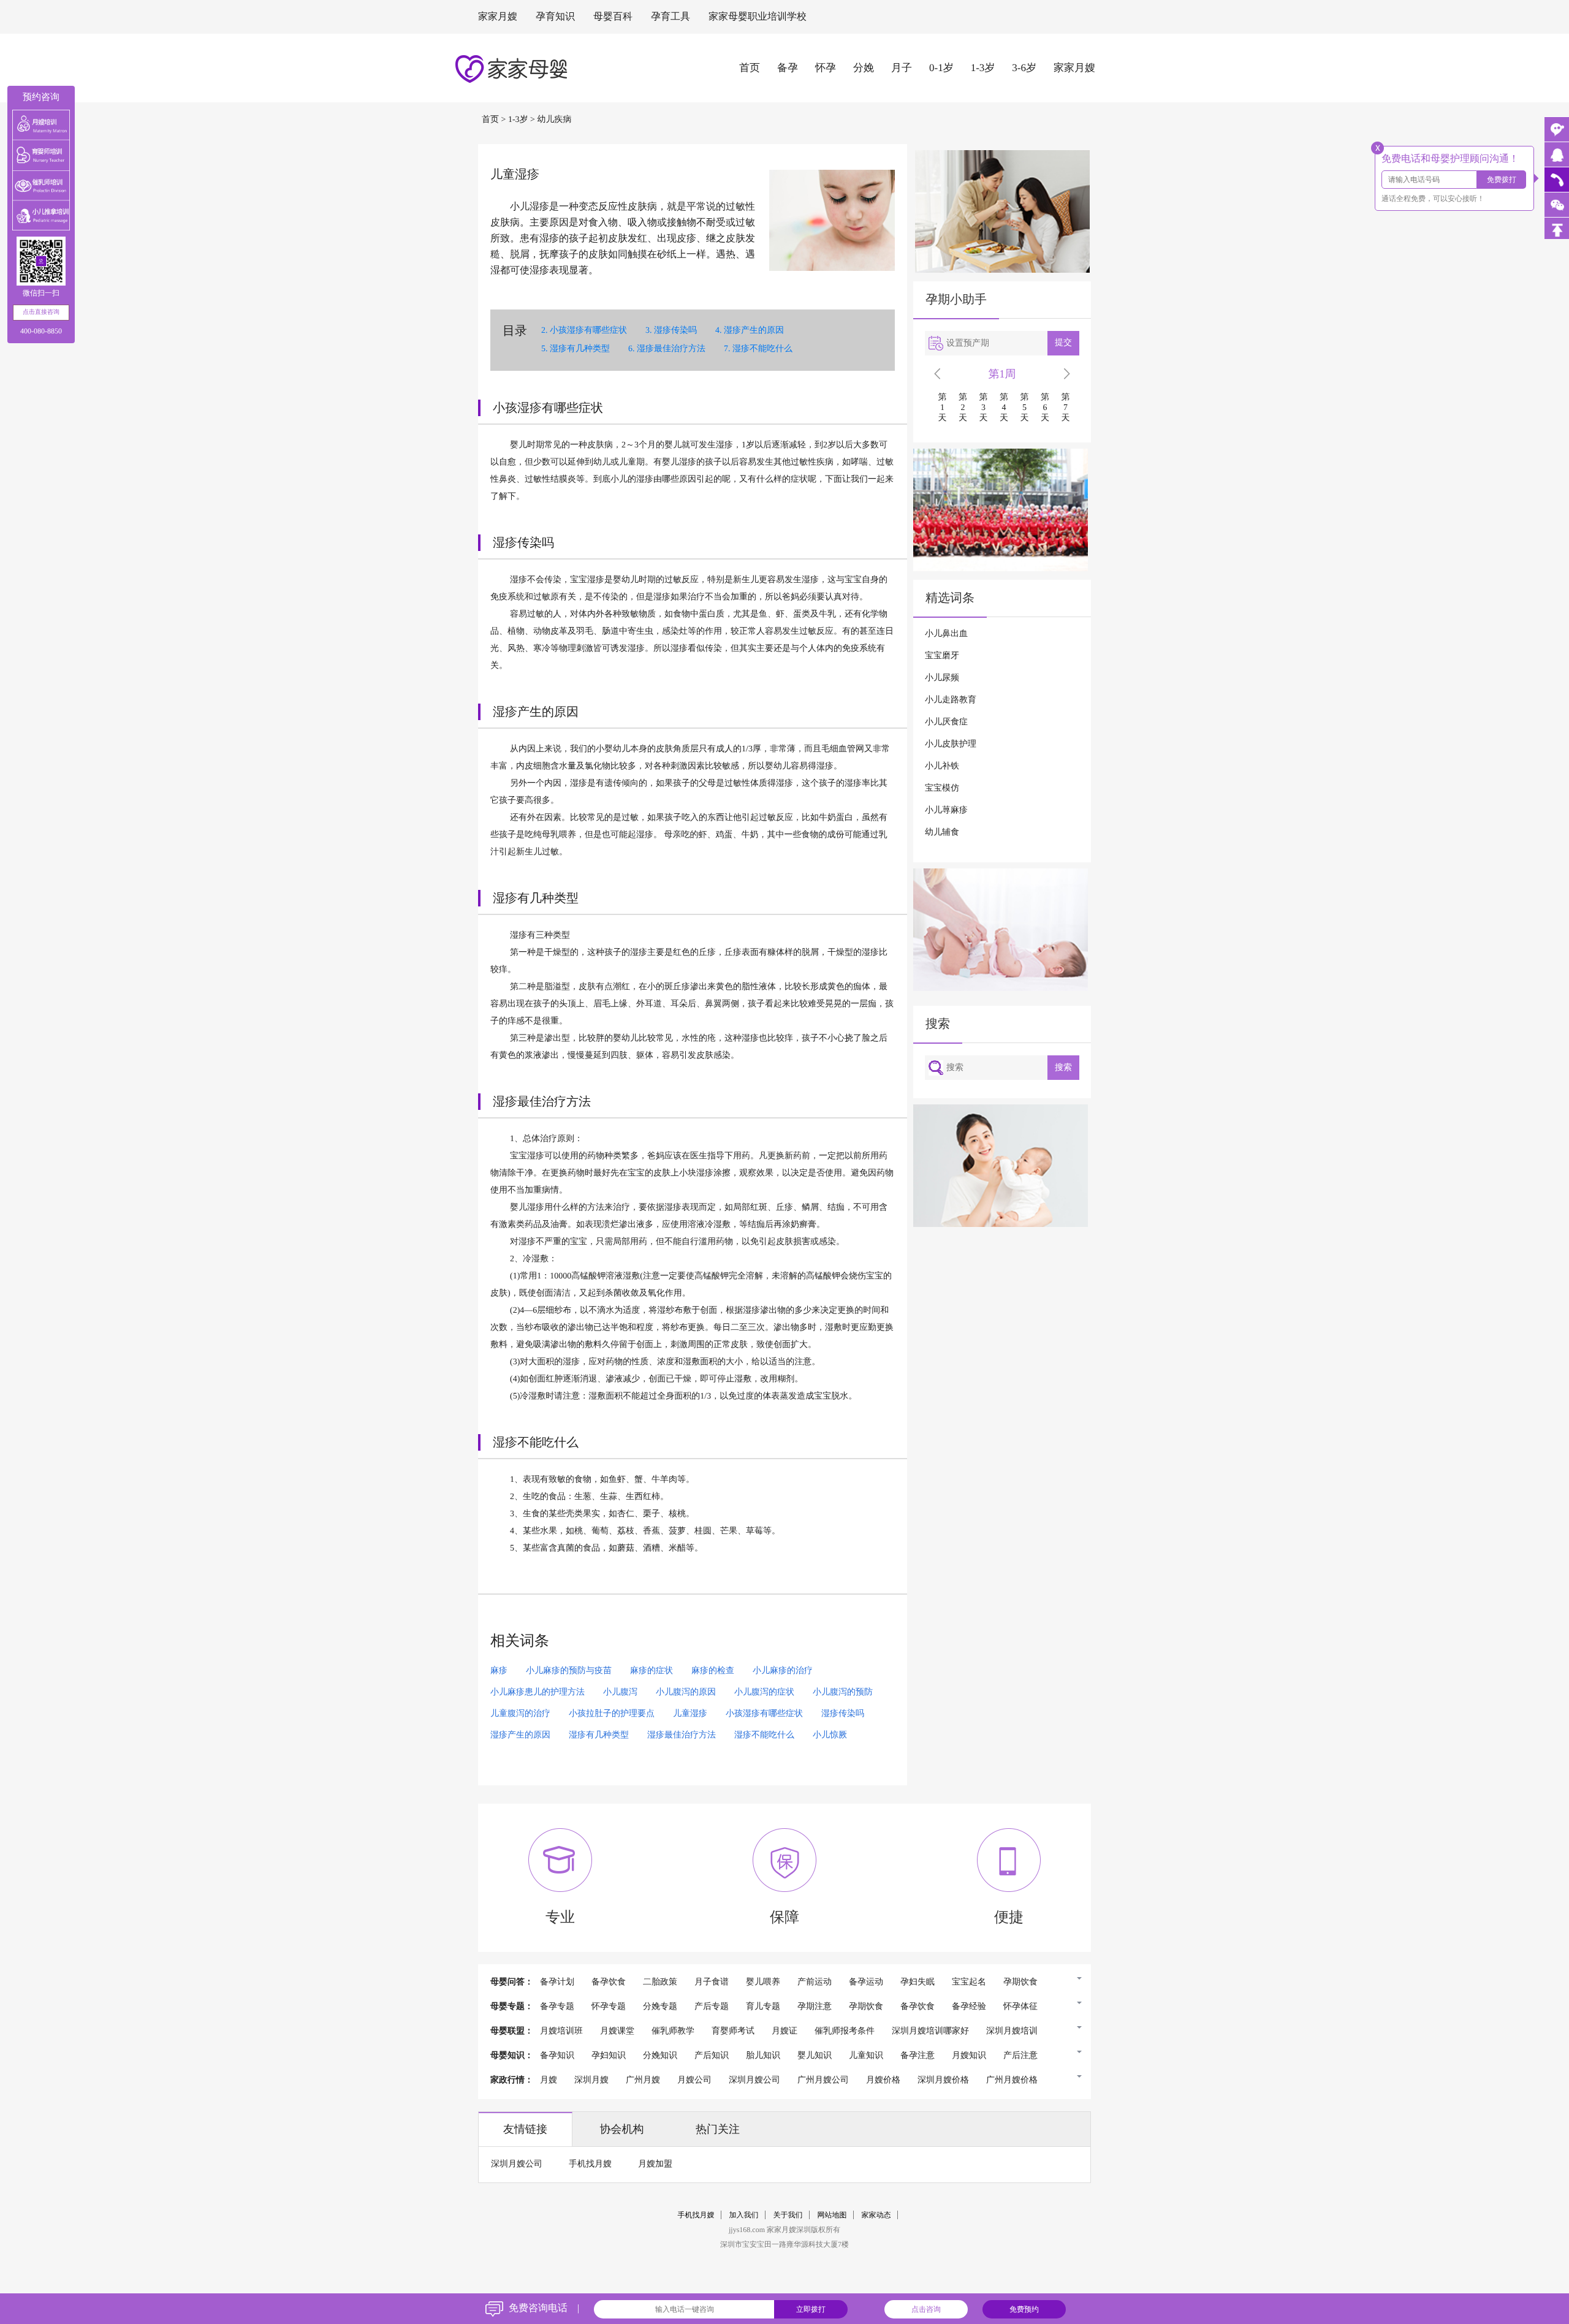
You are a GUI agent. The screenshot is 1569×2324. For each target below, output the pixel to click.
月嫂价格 (883, 2080)
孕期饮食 (1020, 1982)
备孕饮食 (609, 1982)
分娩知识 (660, 2056)
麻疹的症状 (652, 1671)
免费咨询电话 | (544, 2308)
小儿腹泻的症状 (764, 1692)
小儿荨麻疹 (946, 811)
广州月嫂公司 (823, 2080)
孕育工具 (671, 17)
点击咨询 (926, 2309)
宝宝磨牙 (942, 656)
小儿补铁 (942, 766)
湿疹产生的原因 (754, 331)
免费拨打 (1502, 180)
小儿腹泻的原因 (686, 1692)
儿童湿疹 (690, 1714)
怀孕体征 (1020, 2007)
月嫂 (549, 2080)
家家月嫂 (498, 17)
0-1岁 (941, 68)
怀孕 (826, 68)
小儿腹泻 (620, 1692)
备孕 (788, 68)
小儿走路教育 (951, 700)
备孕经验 (969, 2007)
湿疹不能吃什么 (762, 349)
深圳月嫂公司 (754, 2080)
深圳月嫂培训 (1012, 2031)
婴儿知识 (815, 2056)
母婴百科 (613, 17)
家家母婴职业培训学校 (758, 17)
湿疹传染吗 (675, 331)
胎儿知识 (763, 2056)
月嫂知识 (969, 2056)
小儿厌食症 (946, 722)
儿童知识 (866, 2056)
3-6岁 (1024, 68)
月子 (902, 68)
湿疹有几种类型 (580, 349)
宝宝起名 (969, 1982)
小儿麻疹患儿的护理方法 (538, 1692)
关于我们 (788, 2215)
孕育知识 (555, 17)
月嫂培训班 (561, 2031)
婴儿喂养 (763, 1982)
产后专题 (712, 2007)
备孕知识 (557, 2056)
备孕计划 (557, 1982)
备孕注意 (917, 2056)
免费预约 (1024, 2309)
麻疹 (499, 1671)
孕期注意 (815, 2007)
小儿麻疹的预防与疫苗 (569, 1671)
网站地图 (832, 2215)
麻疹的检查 (713, 1671)
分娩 (864, 68)
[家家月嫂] (1557, 154)
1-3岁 (983, 68)
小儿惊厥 (830, 1735)
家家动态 (876, 2215)
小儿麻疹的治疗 (783, 1671)
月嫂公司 (694, 2080)
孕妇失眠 (917, 1982)
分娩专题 (660, 2007)
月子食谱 (712, 1982)
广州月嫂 (643, 2080)
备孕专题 (557, 2007)
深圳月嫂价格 (943, 2080)
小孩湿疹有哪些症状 (588, 331)
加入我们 (744, 2215)
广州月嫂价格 (1012, 2080)
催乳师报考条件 (845, 2031)
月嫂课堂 (617, 2031)
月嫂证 (784, 2031)
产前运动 (815, 1982)
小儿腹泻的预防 (843, 1692)
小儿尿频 (942, 678)
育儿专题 (763, 2007)
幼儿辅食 (942, 833)
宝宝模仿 (942, 788)
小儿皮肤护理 (951, 744)
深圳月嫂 (591, 2080)
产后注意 (1020, 2056)
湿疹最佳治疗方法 (671, 349)
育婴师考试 (733, 2031)
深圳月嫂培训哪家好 (930, 2031)
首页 (750, 68)
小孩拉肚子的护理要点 (612, 1714)
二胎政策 (660, 1982)
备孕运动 (866, 1982)
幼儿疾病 (554, 120)
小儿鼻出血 (946, 634)
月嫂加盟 (655, 2164)
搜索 (1063, 1067)
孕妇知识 (609, 2056)
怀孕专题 (609, 2007)
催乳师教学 (673, 2031)
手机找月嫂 (590, 2164)
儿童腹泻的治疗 (520, 1714)
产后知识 (712, 2056)
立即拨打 (811, 2309)
